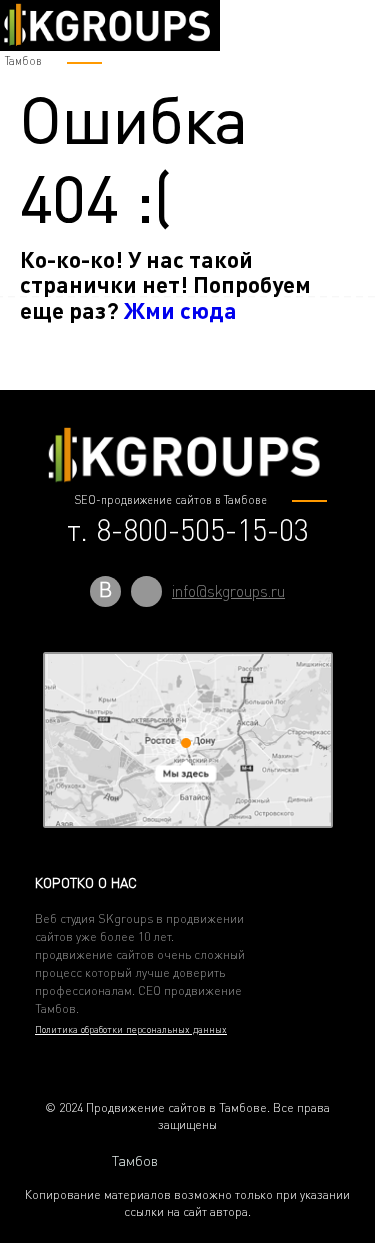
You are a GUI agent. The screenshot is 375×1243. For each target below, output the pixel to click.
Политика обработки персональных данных (131, 1029)
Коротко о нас (86, 882)
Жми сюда (180, 310)
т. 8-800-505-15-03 (188, 530)
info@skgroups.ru (228, 591)
